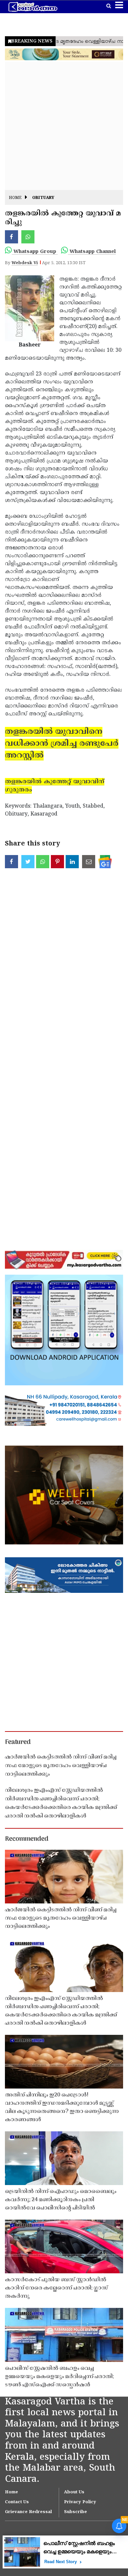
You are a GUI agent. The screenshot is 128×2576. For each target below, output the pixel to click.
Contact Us (17, 2502)
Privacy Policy (80, 2502)
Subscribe (75, 2512)
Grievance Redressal (28, 2512)
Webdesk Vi (25, 263)
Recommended (27, 1839)
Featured (18, 1742)
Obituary (43, 198)
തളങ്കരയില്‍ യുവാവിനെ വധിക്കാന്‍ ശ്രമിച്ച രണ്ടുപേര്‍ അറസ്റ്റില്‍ (62, 744)
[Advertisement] (64, 126)
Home (15, 198)
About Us (74, 2492)
